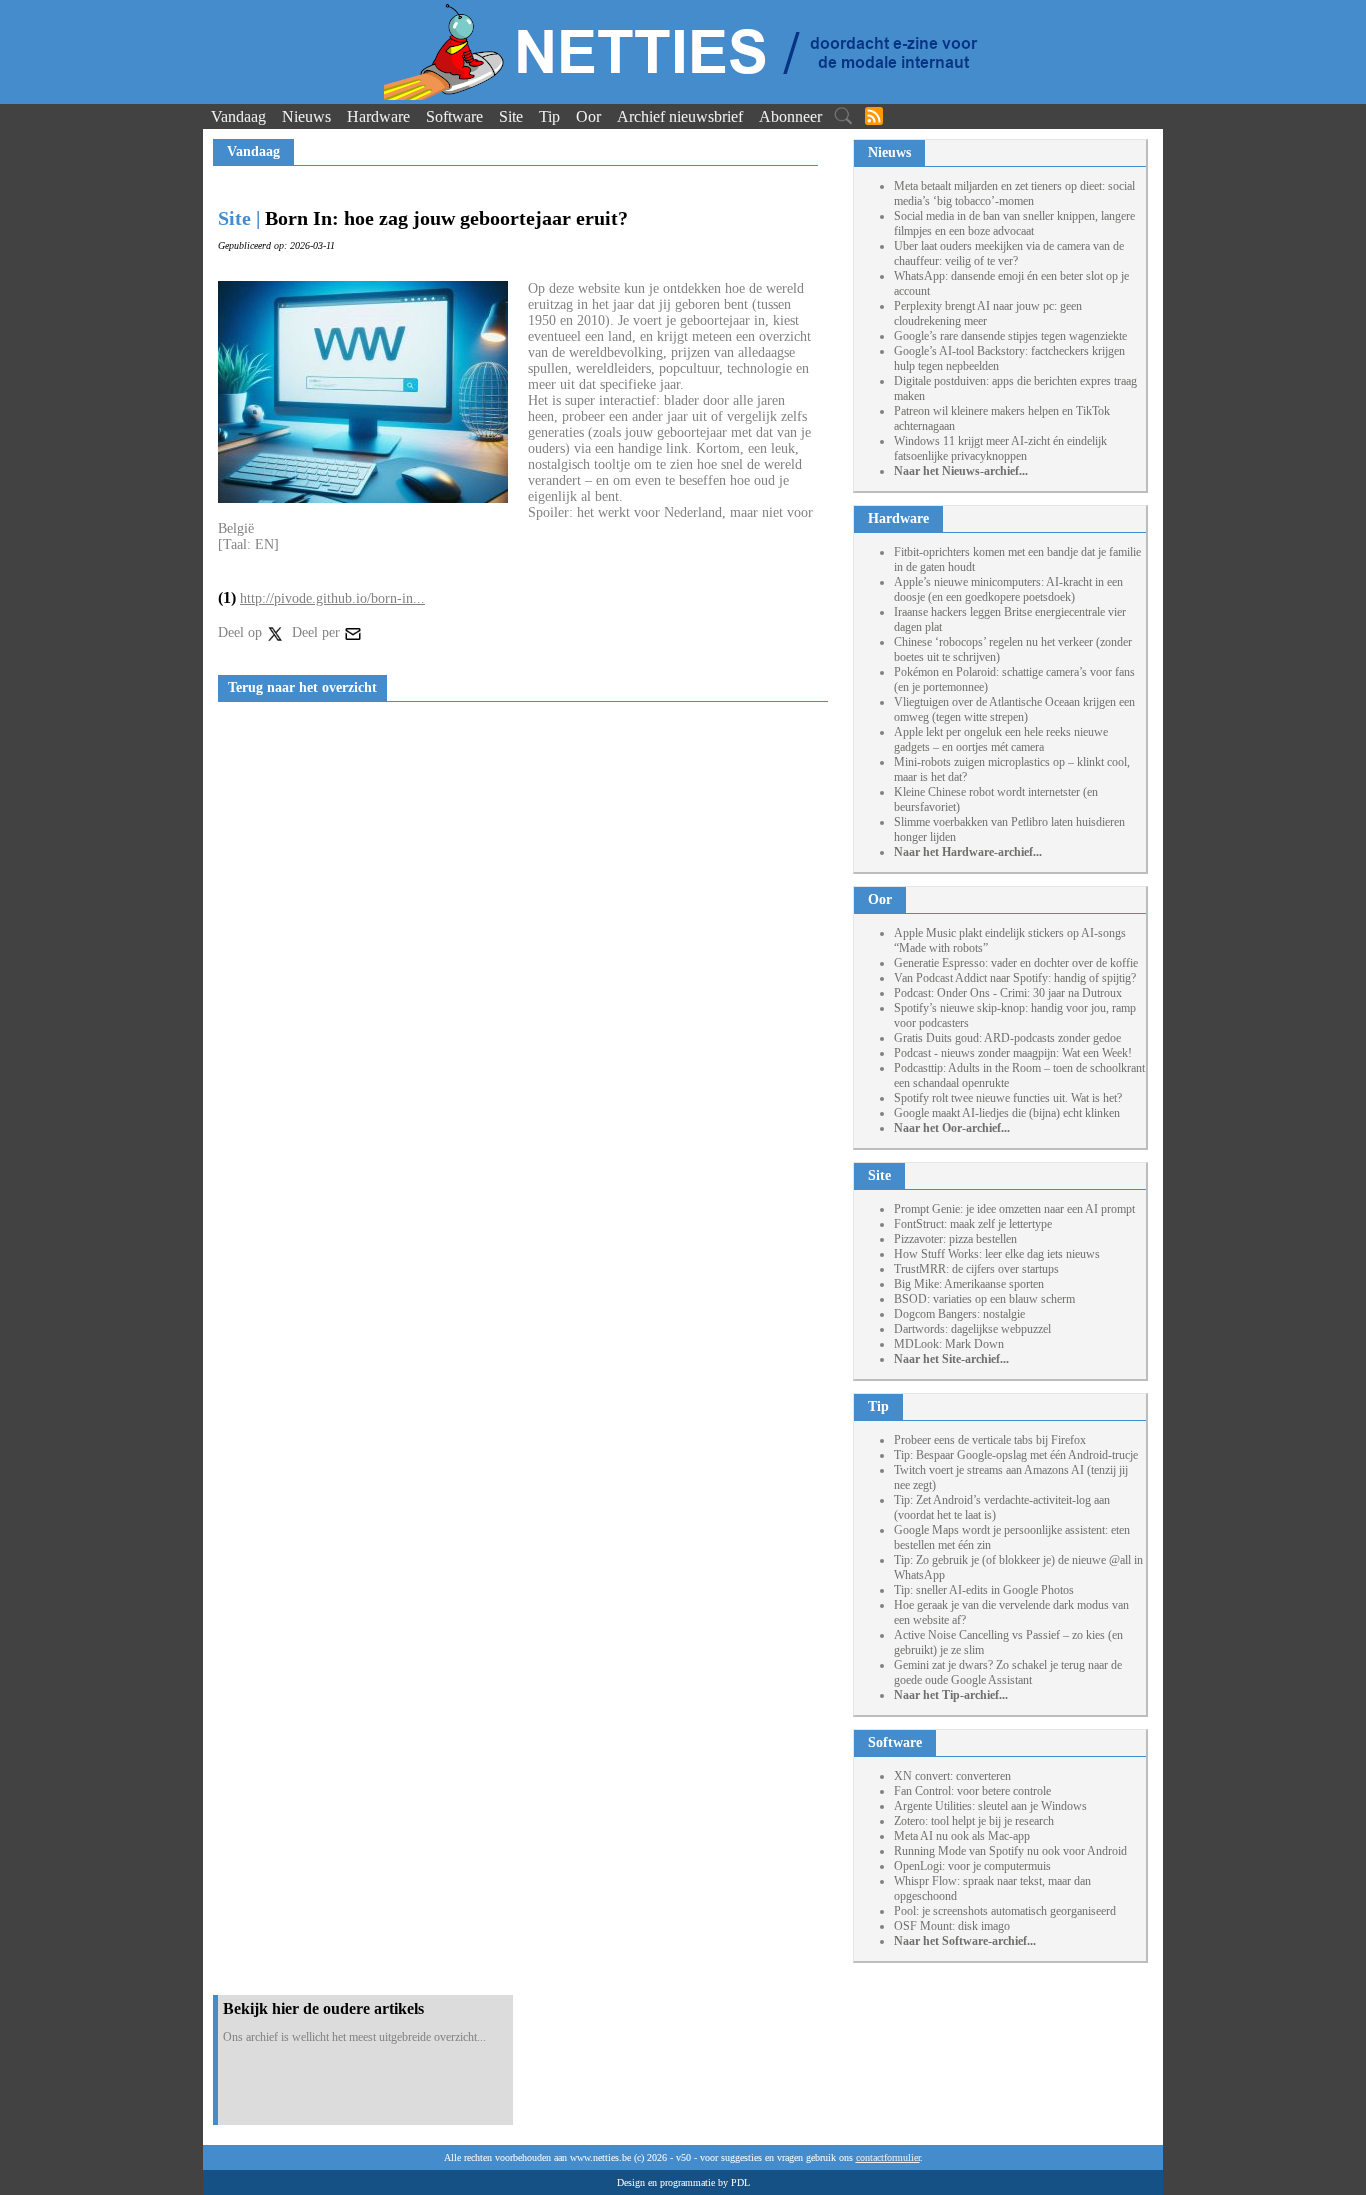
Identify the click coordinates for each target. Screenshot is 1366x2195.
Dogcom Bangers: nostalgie (959, 1314)
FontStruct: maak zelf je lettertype (973, 1224)
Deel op (242, 632)
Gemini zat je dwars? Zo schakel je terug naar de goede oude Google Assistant (1008, 1672)
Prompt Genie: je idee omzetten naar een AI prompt (1014, 1209)
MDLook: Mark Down (949, 1344)
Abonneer (790, 116)
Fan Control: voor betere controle (972, 1791)
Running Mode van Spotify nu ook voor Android (1010, 1851)
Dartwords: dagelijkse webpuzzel (972, 1329)
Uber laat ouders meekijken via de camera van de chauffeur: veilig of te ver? (1009, 253)
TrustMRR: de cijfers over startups (976, 1269)
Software (454, 116)
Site (511, 116)
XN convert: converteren (952, 1776)
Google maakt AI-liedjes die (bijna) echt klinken (1007, 1113)
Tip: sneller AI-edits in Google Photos (984, 1590)
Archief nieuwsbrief (680, 116)
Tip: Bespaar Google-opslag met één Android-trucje (1016, 1455)
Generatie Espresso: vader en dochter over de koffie (1016, 963)
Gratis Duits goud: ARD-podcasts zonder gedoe (1007, 1038)
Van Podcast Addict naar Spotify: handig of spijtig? (1015, 978)
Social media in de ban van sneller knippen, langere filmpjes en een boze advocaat (1014, 223)
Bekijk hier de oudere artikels (323, 2008)
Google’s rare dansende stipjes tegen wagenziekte (1010, 336)
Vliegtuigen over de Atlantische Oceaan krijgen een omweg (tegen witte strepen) (1014, 709)
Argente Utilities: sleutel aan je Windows (990, 1806)
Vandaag (238, 116)
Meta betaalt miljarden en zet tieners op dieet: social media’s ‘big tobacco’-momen (1014, 193)
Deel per (318, 632)
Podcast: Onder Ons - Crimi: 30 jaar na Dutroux (1008, 993)
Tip (549, 116)
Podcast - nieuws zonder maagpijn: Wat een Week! (1013, 1053)
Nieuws (306, 116)
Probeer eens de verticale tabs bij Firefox (990, 1440)
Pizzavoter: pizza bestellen (955, 1239)
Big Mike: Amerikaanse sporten (969, 1284)
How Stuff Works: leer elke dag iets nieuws (997, 1254)
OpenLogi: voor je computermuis (972, 1866)
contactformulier (888, 2157)
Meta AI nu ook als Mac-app (962, 1836)
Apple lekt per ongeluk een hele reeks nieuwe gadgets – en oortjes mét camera (1001, 739)
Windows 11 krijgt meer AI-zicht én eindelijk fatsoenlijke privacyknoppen (1000, 448)
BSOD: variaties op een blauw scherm (984, 1299)
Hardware (378, 116)
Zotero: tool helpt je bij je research (974, 1821)
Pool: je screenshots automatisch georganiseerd (1005, 1911)
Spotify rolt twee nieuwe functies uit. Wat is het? (1008, 1098)
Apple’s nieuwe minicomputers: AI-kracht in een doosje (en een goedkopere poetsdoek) (1008, 589)
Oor (588, 116)
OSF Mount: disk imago (952, 1926)
